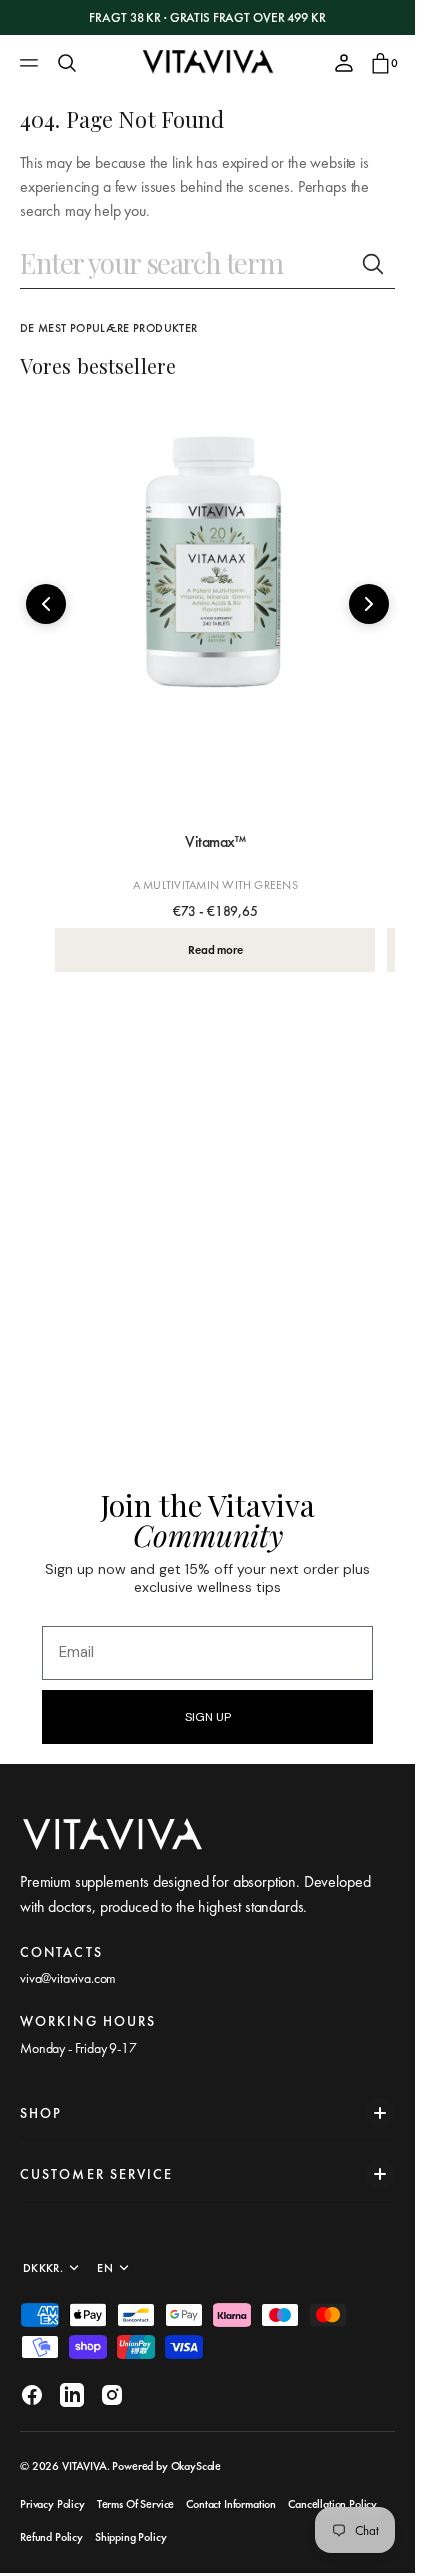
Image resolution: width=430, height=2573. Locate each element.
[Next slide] (369, 604)
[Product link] (215, 609)
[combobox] (185, 263)
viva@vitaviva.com (68, 1978)
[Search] (67, 63)
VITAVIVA (84, 2466)
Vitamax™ (215, 841)
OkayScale (196, 2466)
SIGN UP (208, 1717)
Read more (215, 950)
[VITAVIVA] (208, 63)
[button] (32, 63)
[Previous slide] (46, 604)
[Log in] (344, 63)
